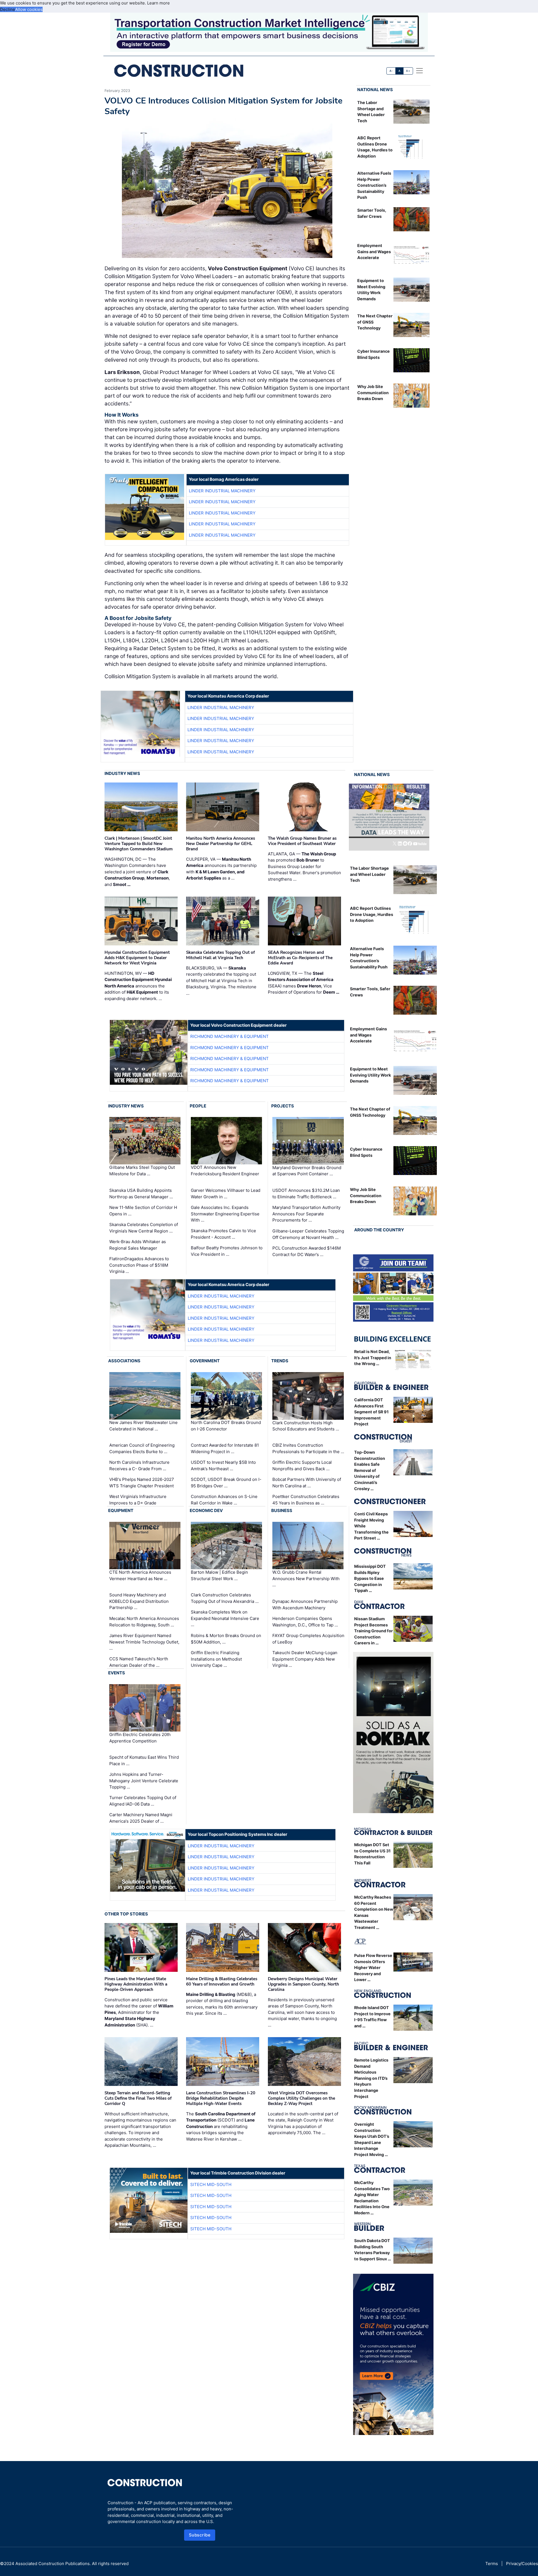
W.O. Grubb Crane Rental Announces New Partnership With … (306, 1578)
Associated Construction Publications (53, 2564)
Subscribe (200, 2535)
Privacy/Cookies (522, 2564)
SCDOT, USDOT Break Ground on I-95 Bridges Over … (226, 1483)
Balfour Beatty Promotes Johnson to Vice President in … (227, 1251)
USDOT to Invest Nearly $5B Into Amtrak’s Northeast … (223, 1465)
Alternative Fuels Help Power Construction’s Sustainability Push (374, 185)
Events (117, 1673)
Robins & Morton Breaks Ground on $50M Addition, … (226, 1639)
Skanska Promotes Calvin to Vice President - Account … (223, 1234)
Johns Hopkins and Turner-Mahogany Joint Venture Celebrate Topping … (144, 1781)
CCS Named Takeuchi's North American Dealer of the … (139, 1662)
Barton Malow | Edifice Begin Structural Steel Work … (219, 1575)
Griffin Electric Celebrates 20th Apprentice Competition (140, 1738)
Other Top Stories (126, 1914)
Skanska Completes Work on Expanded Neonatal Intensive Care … (225, 1618)
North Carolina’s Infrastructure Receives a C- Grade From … (139, 1465)
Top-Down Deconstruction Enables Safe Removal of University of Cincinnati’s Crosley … (370, 1470)
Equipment (121, 1510)
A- (391, 71)
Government (205, 1361)
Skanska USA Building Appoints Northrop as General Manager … (141, 1194)
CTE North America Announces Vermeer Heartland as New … (140, 1575)
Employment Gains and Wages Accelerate (374, 251)
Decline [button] (8, 9)
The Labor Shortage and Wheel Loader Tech (369, 874)
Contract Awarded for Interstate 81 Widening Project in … (225, 1448)
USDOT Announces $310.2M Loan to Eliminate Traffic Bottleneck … (306, 1194)
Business (282, 1510)
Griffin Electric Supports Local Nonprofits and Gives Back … (302, 1465)
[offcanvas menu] (419, 71)
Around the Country (379, 1230)
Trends (280, 1361)
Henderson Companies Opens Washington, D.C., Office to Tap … (305, 1622)
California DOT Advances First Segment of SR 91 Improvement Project (371, 1412)
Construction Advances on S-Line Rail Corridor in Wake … (224, 1500)
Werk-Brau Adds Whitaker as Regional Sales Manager (138, 1245)
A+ (408, 71)
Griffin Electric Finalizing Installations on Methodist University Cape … (216, 1659)
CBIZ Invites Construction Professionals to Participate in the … (308, 1448)
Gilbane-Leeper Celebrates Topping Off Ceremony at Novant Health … (308, 1234)
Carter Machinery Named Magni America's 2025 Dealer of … (141, 1818)
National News (375, 90)
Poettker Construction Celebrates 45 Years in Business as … (306, 1500)
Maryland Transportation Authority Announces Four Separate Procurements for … (306, 1214)
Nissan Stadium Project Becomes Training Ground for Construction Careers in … (374, 1631)
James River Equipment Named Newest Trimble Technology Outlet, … (144, 1642)
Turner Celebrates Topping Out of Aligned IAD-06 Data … (143, 1801)
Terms (492, 2564)
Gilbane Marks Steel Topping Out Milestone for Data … (142, 1171)
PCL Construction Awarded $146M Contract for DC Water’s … (307, 1251)
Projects (283, 1106)
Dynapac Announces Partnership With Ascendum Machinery (305, 1605)
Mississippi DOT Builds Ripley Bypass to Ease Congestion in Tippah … (370, 1578)
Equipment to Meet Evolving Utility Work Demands (370, 1075)
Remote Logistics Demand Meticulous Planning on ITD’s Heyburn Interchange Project (371, 2078)
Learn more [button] (158, 3)
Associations (124, 1361)
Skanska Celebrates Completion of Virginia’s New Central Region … (144, 1228)
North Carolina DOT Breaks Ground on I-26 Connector (226, 1426)
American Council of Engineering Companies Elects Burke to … (142, 1448)
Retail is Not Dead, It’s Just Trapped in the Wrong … (373, 1358)
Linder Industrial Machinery (222, 491)
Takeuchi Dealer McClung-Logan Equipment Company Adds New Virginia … (305, 1659)
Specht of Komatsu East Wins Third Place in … (144, 1760)
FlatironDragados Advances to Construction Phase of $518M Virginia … (139, 1265)
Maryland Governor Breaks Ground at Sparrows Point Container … (307, 1171)
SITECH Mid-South (211, 2184)
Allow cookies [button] (29, 9)
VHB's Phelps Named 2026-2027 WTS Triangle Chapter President (142, 1483)
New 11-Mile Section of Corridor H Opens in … (143, 1211)
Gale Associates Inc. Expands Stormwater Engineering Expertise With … (225, 1214)
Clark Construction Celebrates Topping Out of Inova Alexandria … (225, 1598)
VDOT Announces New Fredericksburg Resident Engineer (225, 1171)
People (198, 1106)
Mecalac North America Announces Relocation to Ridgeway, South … (144, 1622)
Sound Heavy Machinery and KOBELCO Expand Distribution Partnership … (139, 1601)
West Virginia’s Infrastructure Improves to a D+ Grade (138, 1500)
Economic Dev (206, 1510)
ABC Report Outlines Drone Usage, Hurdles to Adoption (372, 914)
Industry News (122, 773)
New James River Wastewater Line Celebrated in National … (143, 1426)
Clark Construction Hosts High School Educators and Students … (306, 1426)
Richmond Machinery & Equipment (229, 1036)
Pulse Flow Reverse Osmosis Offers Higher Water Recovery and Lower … (373, 1967)
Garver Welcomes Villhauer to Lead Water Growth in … (226, 1194)
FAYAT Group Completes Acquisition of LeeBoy (308, 1639)
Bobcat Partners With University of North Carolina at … (307, 1483)
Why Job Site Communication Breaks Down (373, 393)
